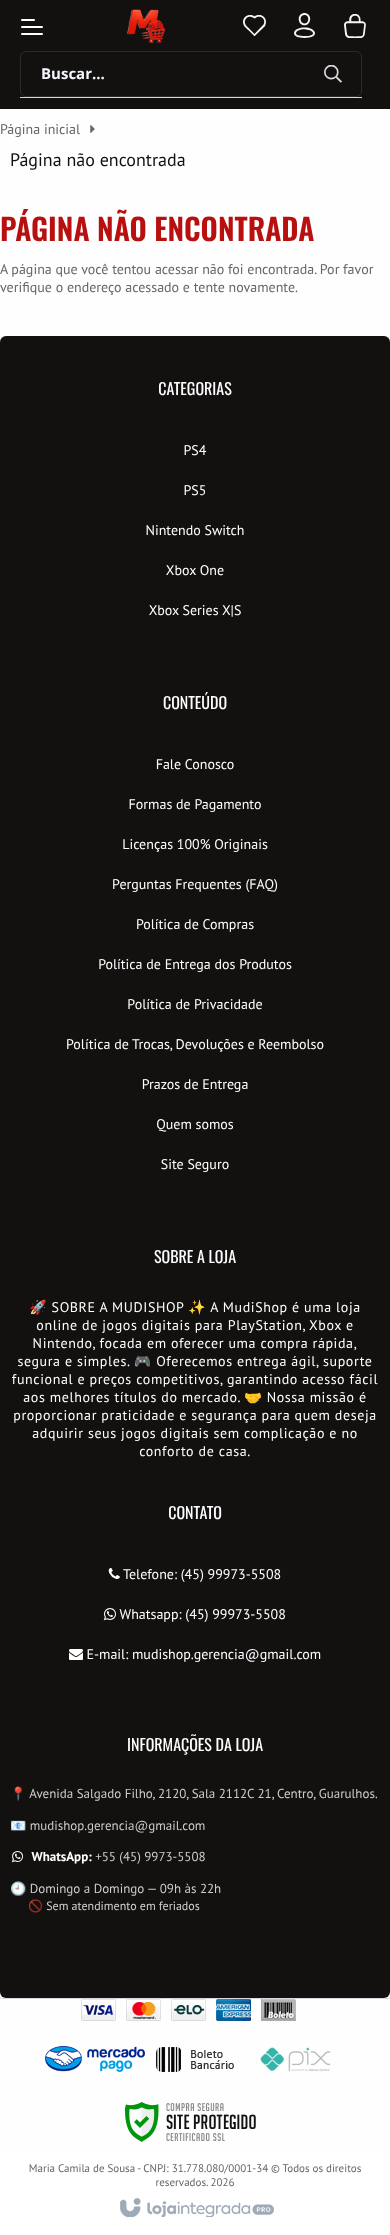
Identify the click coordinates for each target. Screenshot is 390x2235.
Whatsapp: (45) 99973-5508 (201, 1614)
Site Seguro (195, 1164)
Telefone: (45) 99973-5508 (201, 1574)
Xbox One (195, 570)
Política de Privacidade (194, 1004)
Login (304, 25)
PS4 (195, 450)
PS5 (195, 490)
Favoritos (254, 25)
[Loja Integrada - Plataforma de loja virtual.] (195, 2209)
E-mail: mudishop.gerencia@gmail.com (202, 1654)
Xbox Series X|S (195, 610)
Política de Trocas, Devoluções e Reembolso (195, 1044)
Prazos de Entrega (195, 1084)
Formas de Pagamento (195, 804)
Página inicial (40, 129)
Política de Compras (195, 924)
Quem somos (195, 1124)
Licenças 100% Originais (195, 844)
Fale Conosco (195, 764)
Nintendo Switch (194, 530)
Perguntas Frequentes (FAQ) (195, 884)
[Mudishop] (144, 26)
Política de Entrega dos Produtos (195, 964)
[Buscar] (333, 75)
